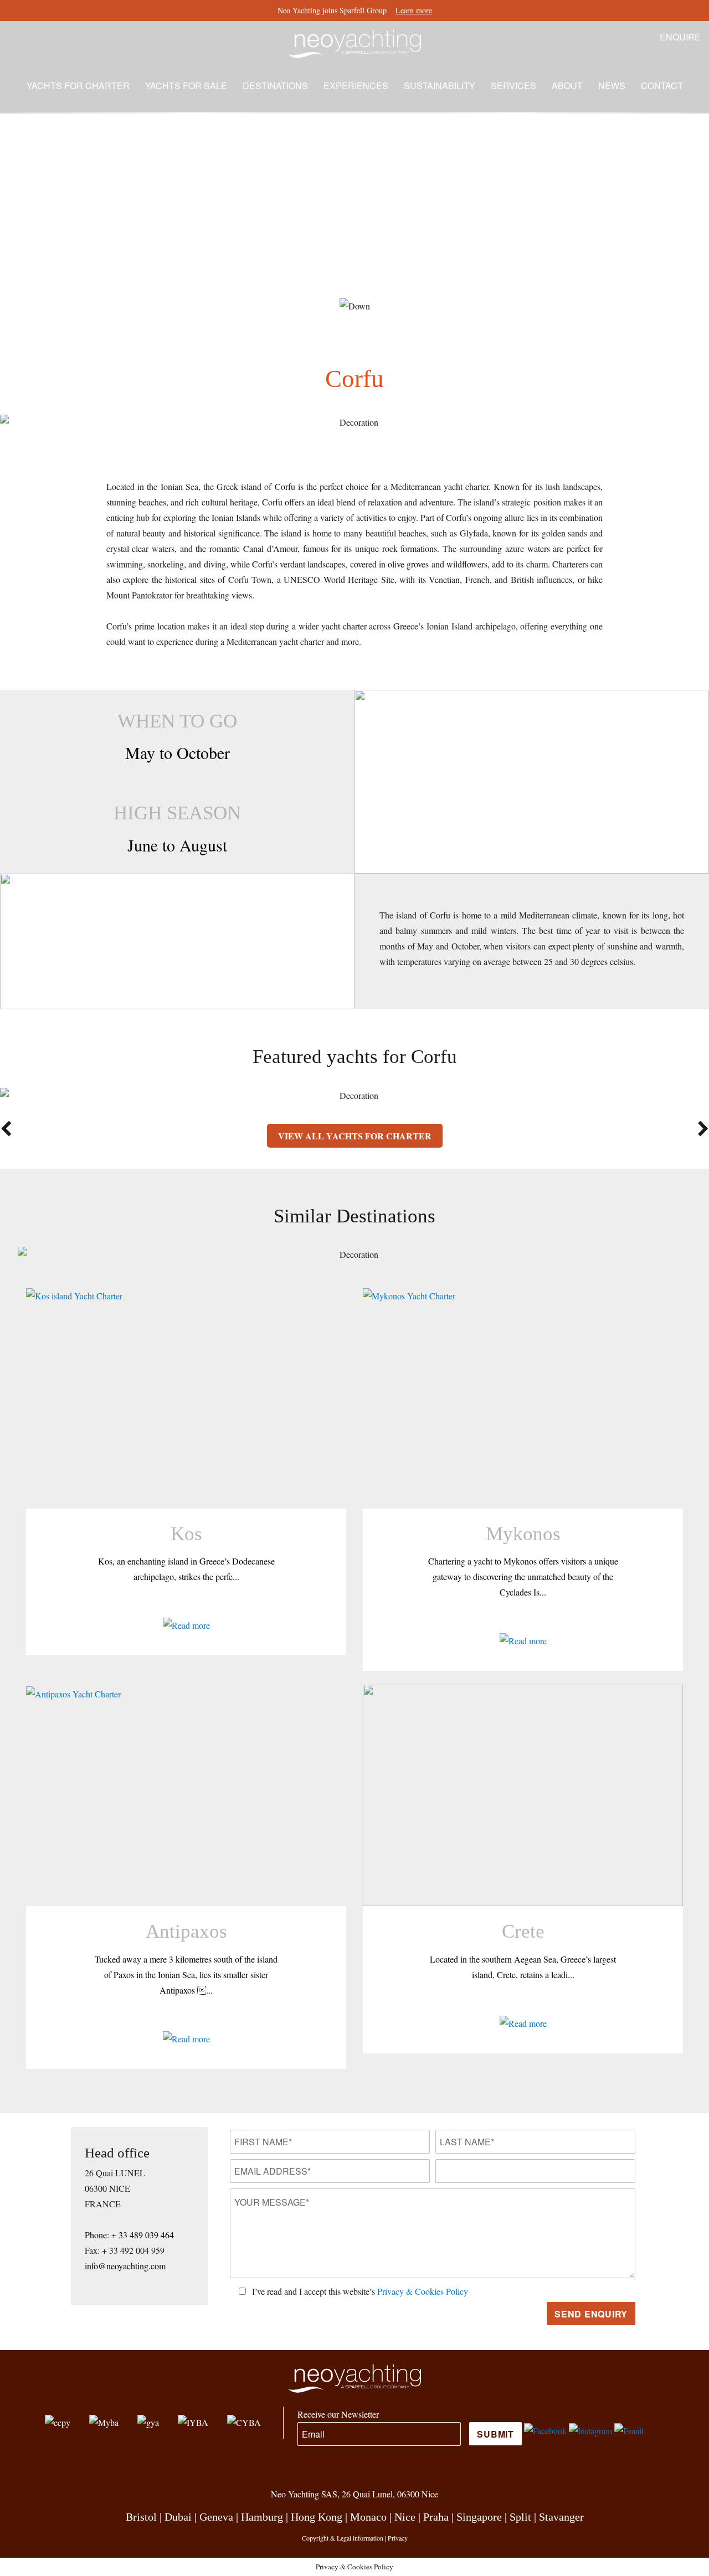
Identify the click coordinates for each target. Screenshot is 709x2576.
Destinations (275, 86)
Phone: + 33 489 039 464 (129, 2235)
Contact (662, 86)
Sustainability (440, 86)
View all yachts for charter (355, 1136)
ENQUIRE (680, 37)
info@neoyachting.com (125, 2266)
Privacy (398, 2538)
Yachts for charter (78, 86)
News (612, 86)
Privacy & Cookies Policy (423, 2291)
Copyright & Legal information (343, 2538)
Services (513, 86)
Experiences (356, 86)
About (567, 86)
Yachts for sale (186, 86)
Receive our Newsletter (338, 2414)
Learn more (414, 10)
